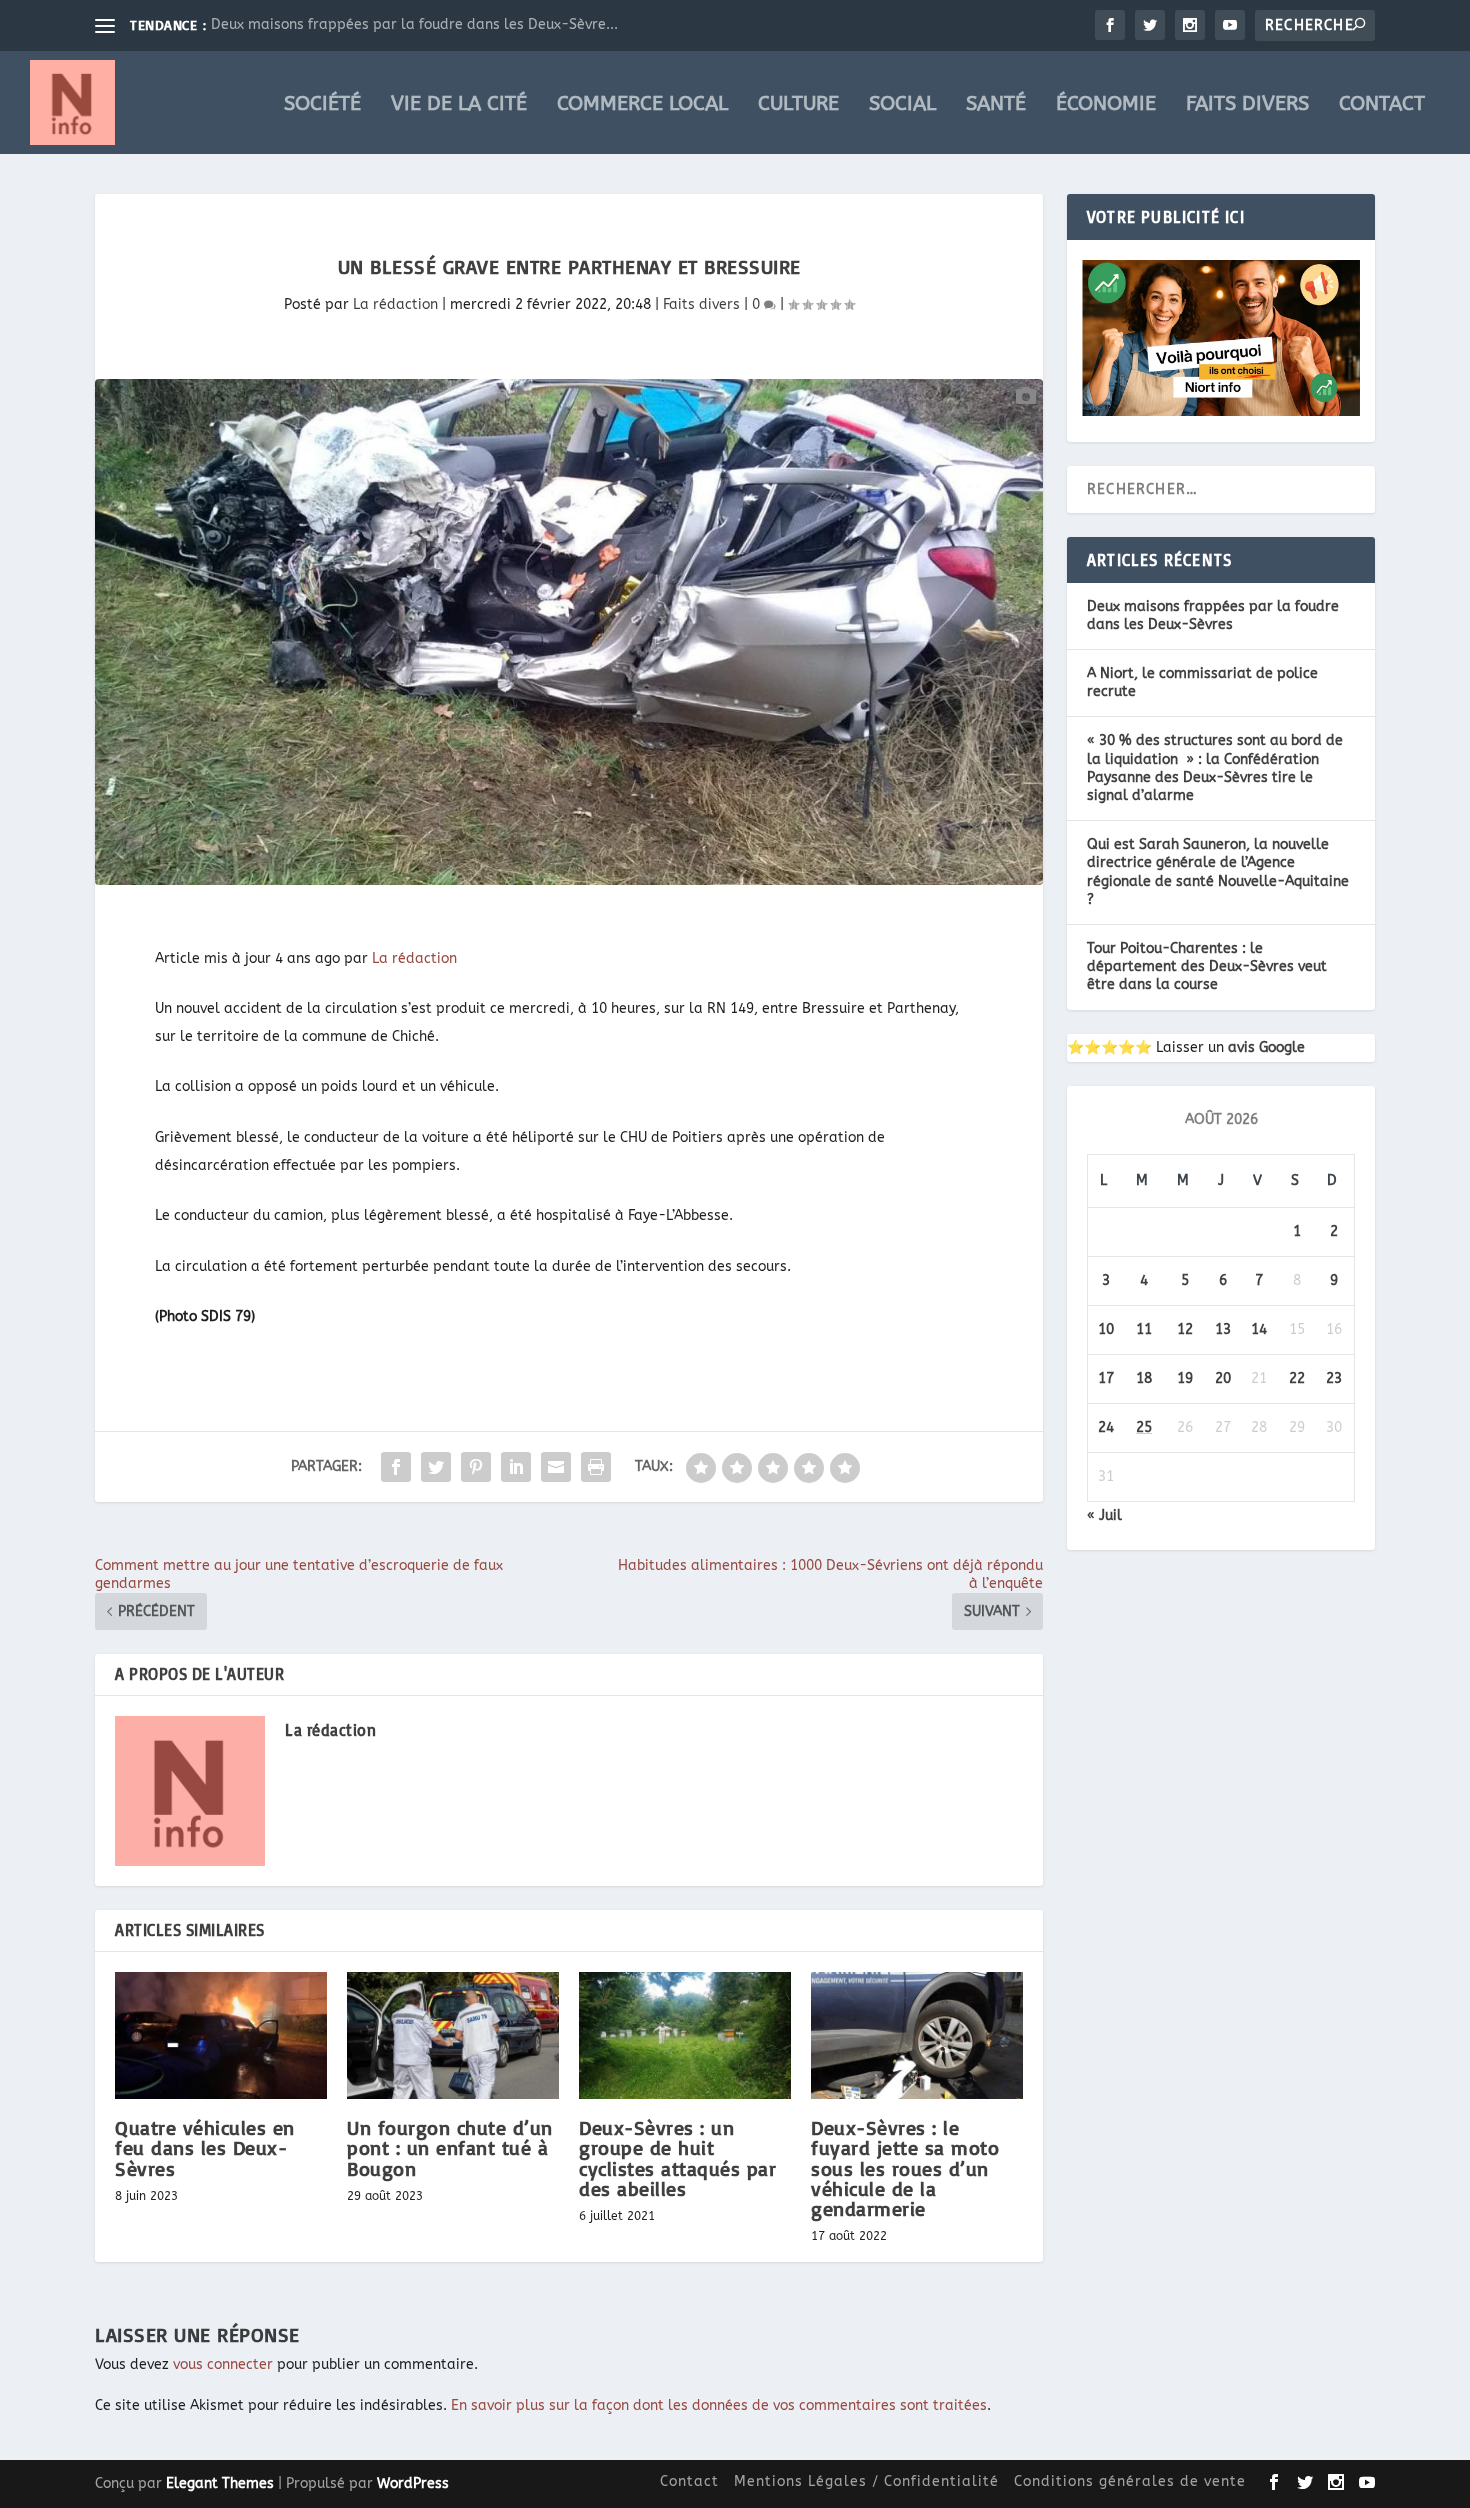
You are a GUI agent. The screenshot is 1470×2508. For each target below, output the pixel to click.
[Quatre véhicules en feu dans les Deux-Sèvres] (221, 2035)
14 (1259, 1329)
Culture (798, 105)
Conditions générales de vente (1130, 2481)
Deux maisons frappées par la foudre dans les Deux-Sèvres (1213, 615)
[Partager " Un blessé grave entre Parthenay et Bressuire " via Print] (596, 1467)
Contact (1382, 105)
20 (1223, 1378)
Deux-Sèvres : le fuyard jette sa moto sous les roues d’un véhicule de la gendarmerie (905, 2168)
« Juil (1104, 1515)
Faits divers (1247, 105)
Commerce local (642, 105)
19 (1185, 1378)
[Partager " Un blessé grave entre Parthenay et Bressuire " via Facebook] (396, 1467)
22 (1297, 1378)
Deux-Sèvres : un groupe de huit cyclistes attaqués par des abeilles (677, 2158)
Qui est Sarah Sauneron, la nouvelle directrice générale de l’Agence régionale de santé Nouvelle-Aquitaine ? (1218, 872)
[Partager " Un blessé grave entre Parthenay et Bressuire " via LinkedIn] (516, 1467)
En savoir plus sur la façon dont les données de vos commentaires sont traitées (719, 2405)
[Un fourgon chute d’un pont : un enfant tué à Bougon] (453, 2035)
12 (1185, 1329)
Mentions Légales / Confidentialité (866, 2481)
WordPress (413, 2483)
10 (1106, 1329)
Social (902, 105)
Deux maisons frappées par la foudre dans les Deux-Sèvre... (414, 24)
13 (1223, 1329)
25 (1144, 1427)
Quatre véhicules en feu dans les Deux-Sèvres (205, 2147)
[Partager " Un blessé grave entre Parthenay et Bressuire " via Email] (556, 1467)
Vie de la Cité (459, 105)
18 (1144, 1378)
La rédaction (395, 304)
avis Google (1266, 1047)
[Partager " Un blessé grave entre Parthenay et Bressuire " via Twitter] (436, 1467)
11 (1144, 1329)
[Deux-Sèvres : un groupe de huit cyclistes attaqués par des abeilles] (685, 2035)
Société (322, 105)
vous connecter (223, 2364)
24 (1106, 1427)
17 (1106, 1378)
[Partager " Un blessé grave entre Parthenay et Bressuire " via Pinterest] (476, 1467)
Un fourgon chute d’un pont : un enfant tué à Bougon (450, 2147)
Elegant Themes (220, 2483)
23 (1334, 1378)
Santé (996, 105)
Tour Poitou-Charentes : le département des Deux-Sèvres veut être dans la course (1207, 966)
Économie (1106, 105)
